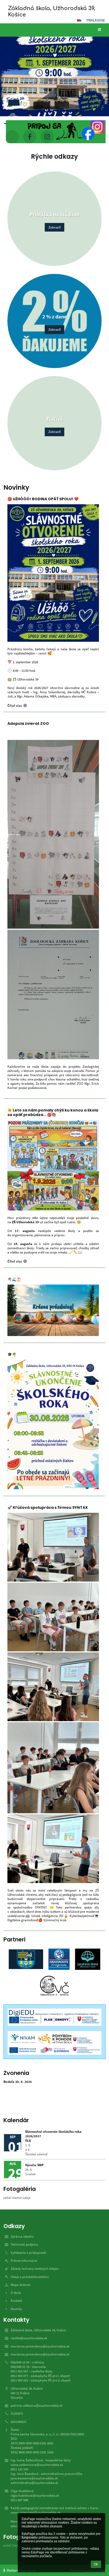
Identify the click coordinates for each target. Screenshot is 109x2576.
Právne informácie (24, 2261)
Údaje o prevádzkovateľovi (30, 2277)
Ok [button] (96, 2564)
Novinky (16, 2309)
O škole (16, 2293)
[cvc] (55, 1986)
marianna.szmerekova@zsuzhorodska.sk (40, 2346)
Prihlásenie (96, 20)
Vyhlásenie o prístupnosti (28, 2253)
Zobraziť (54, 227)
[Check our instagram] (47, 137)
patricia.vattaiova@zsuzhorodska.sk (37, 2405)
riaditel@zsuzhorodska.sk (29, 2338)
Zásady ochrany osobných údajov (35, 2269)
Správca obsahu (22, 2236)
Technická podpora (24, 2244)
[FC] (26, 1959)
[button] (79, 20)
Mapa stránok (20, 2285)
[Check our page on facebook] (30, 137)
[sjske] (87, 1959)
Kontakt (16, 2301)
